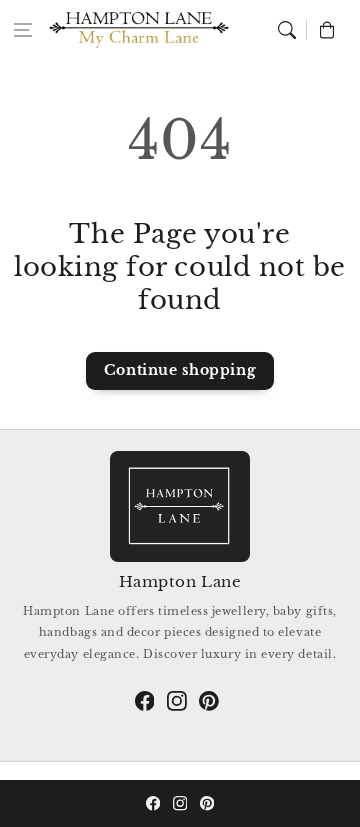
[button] (23, 30)
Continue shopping (180, 370)
